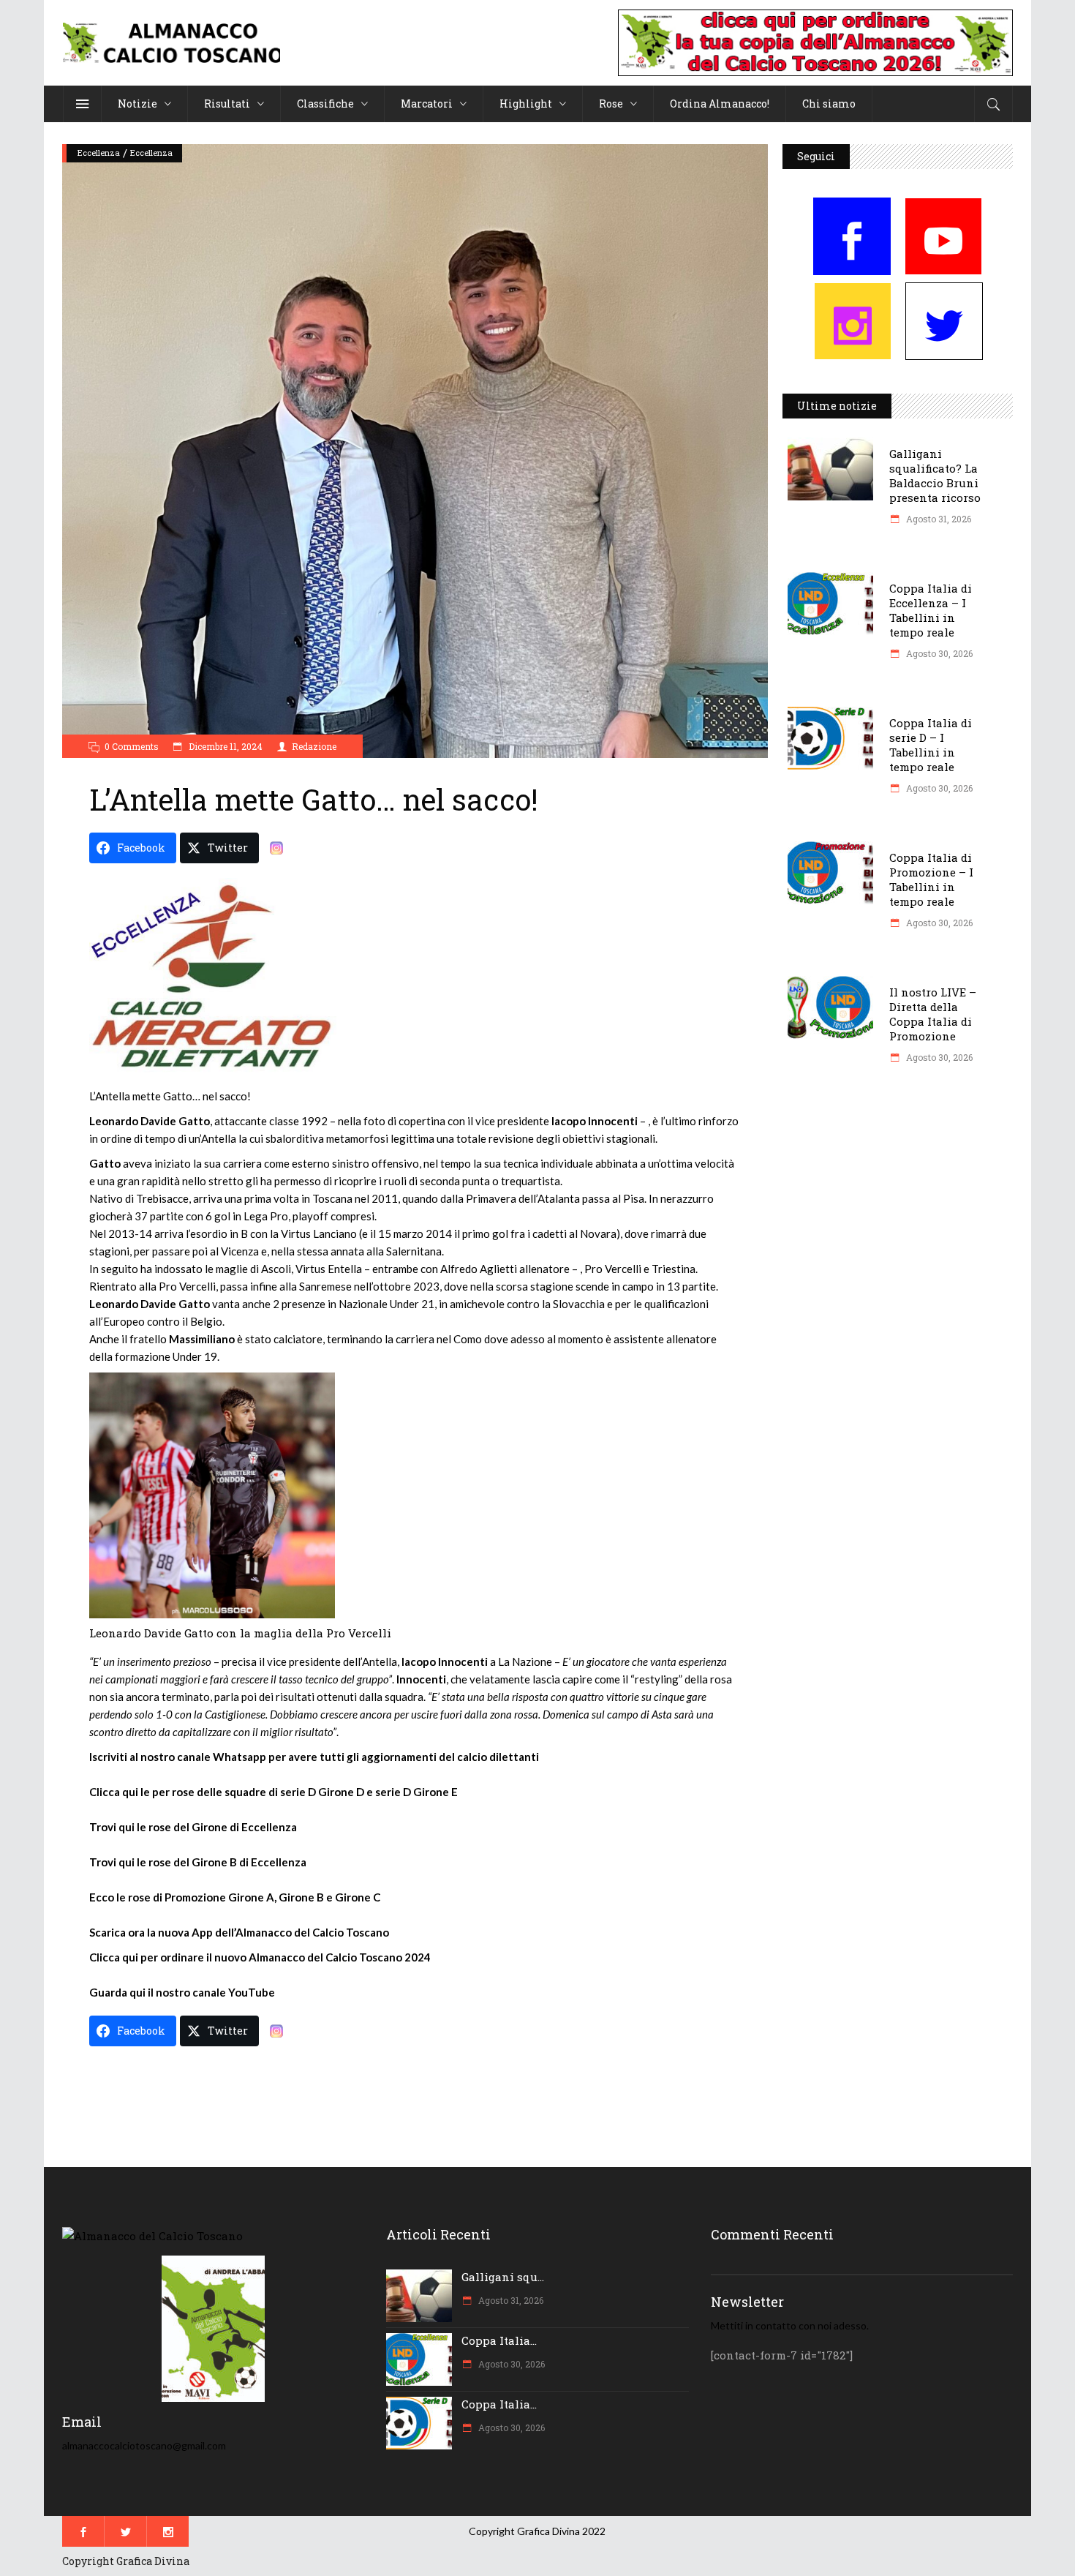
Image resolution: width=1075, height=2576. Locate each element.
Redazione (314, 746)
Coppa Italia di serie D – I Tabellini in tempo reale (931, 745)
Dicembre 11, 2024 (225, 746)
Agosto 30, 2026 (938, 653)
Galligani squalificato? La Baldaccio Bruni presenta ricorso (935, 476)
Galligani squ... (503, 2277)
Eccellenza (99, 153)
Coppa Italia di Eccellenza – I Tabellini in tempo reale (931, 610)
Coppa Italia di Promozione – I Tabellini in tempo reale (931, 879)
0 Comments (132, 746)
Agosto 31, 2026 (938, 519)
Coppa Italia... (499, 2340)
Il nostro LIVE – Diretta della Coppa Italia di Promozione (933, 1014)
